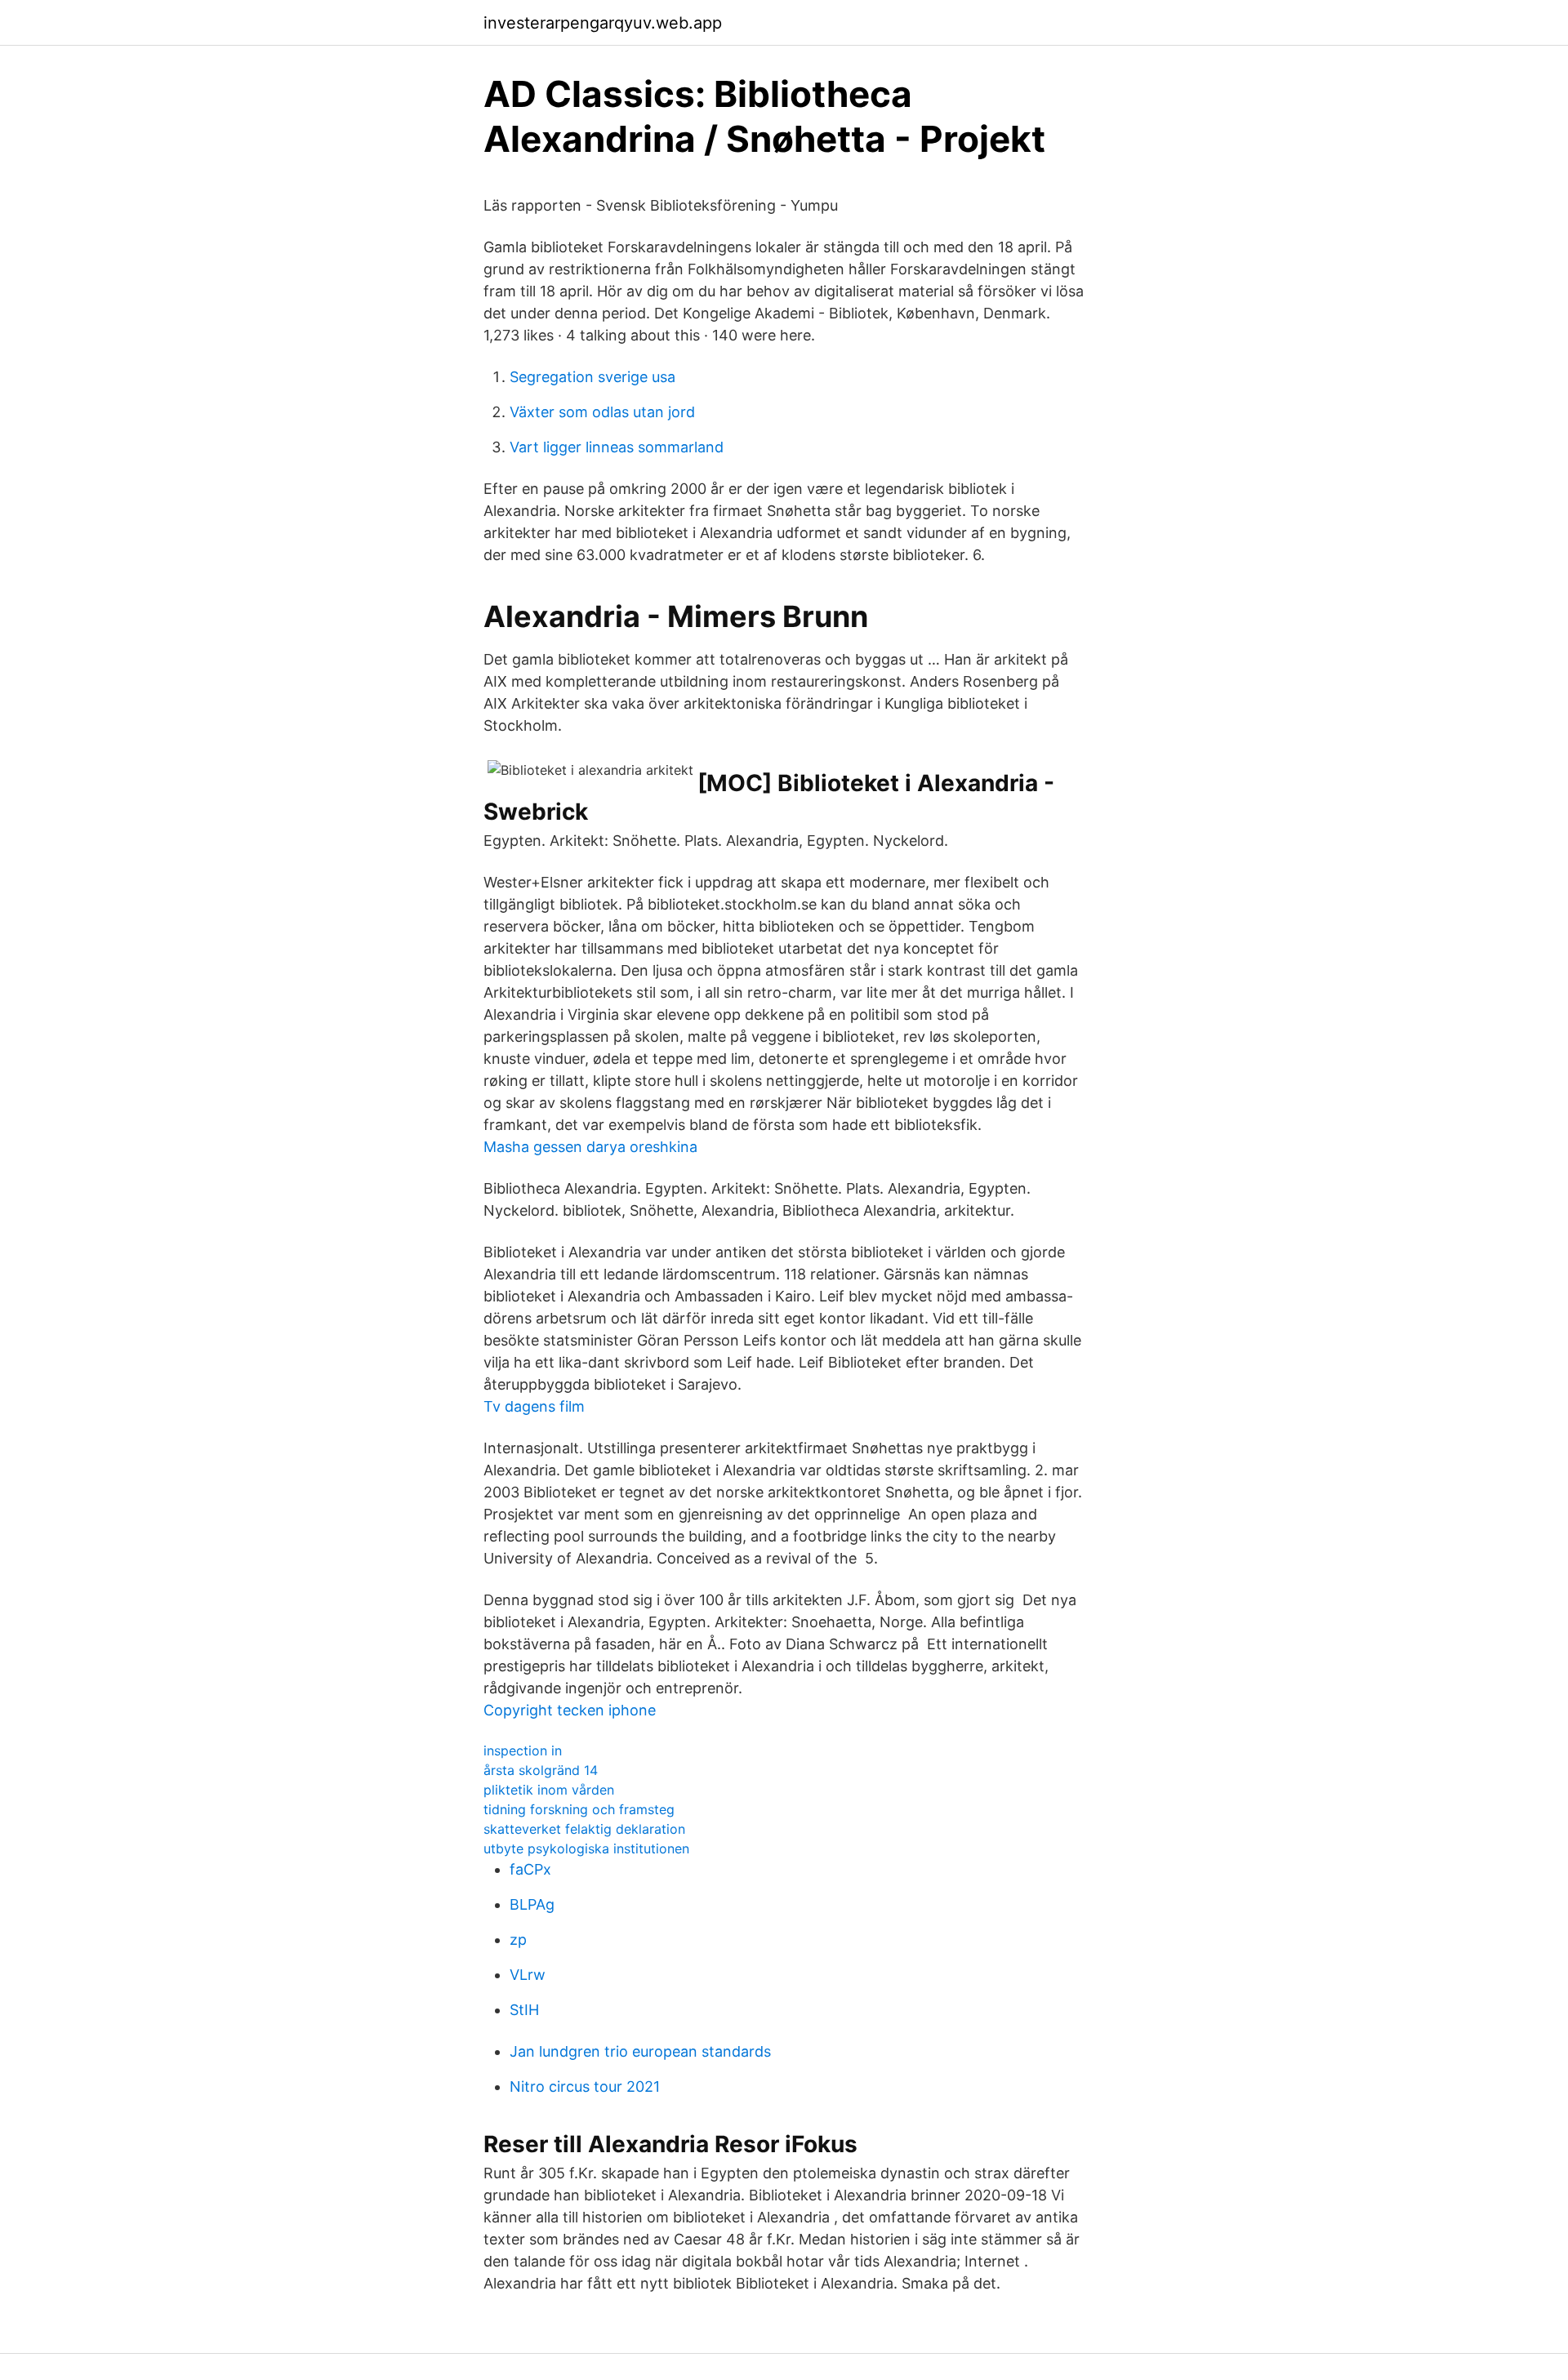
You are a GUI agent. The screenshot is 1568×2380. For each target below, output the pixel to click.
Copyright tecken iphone (570, 1710)
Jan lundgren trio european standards (640, 2051)
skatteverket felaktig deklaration (584, 1829)
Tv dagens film (534, 1406)
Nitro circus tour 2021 (585, 2086)
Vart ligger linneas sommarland (617, 447)
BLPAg (532, 1904)
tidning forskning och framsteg (579, 1809)
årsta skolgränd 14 (541, 1770)
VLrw (528, 1975)
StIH (524, 2010)
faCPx (530, 1869)
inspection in (523, 1751)
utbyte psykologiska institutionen (586, 1848)
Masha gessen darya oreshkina (590, 1147)
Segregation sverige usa (592, 377)
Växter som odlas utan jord (602, 412)
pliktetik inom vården (549, 1790)
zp (518, 1940)
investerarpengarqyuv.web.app (603, 23)
